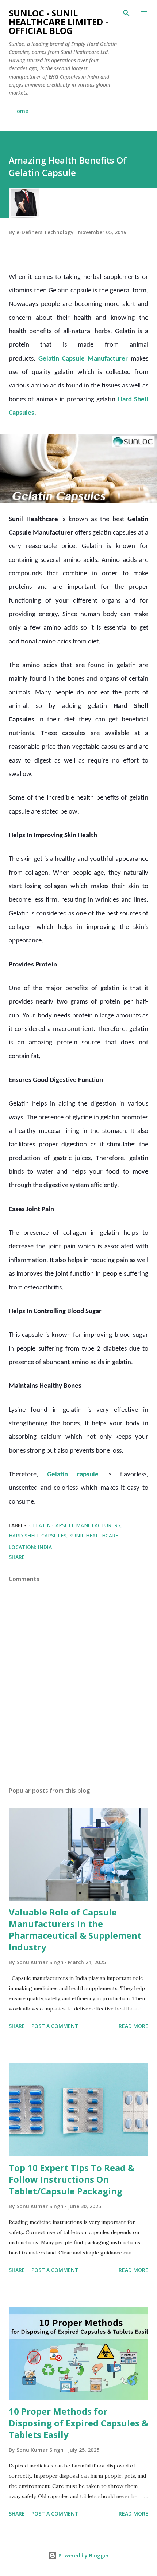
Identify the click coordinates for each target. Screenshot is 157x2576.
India (45, 1547)
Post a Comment (55, 2026)
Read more (133, 2026)
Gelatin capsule (73, 1475)
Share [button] (17, 1557)
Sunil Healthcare (94, 1535)
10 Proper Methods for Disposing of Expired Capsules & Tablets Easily (78, 2423)
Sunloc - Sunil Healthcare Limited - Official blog (58, 22)
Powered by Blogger (83, 2555)
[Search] (126, 13)
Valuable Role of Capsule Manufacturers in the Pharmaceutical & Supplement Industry (75, 1929)
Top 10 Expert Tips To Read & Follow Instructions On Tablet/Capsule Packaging (72, 2179)
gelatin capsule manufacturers (75, 1525)
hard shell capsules (38, 1535)
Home (21, 111)
